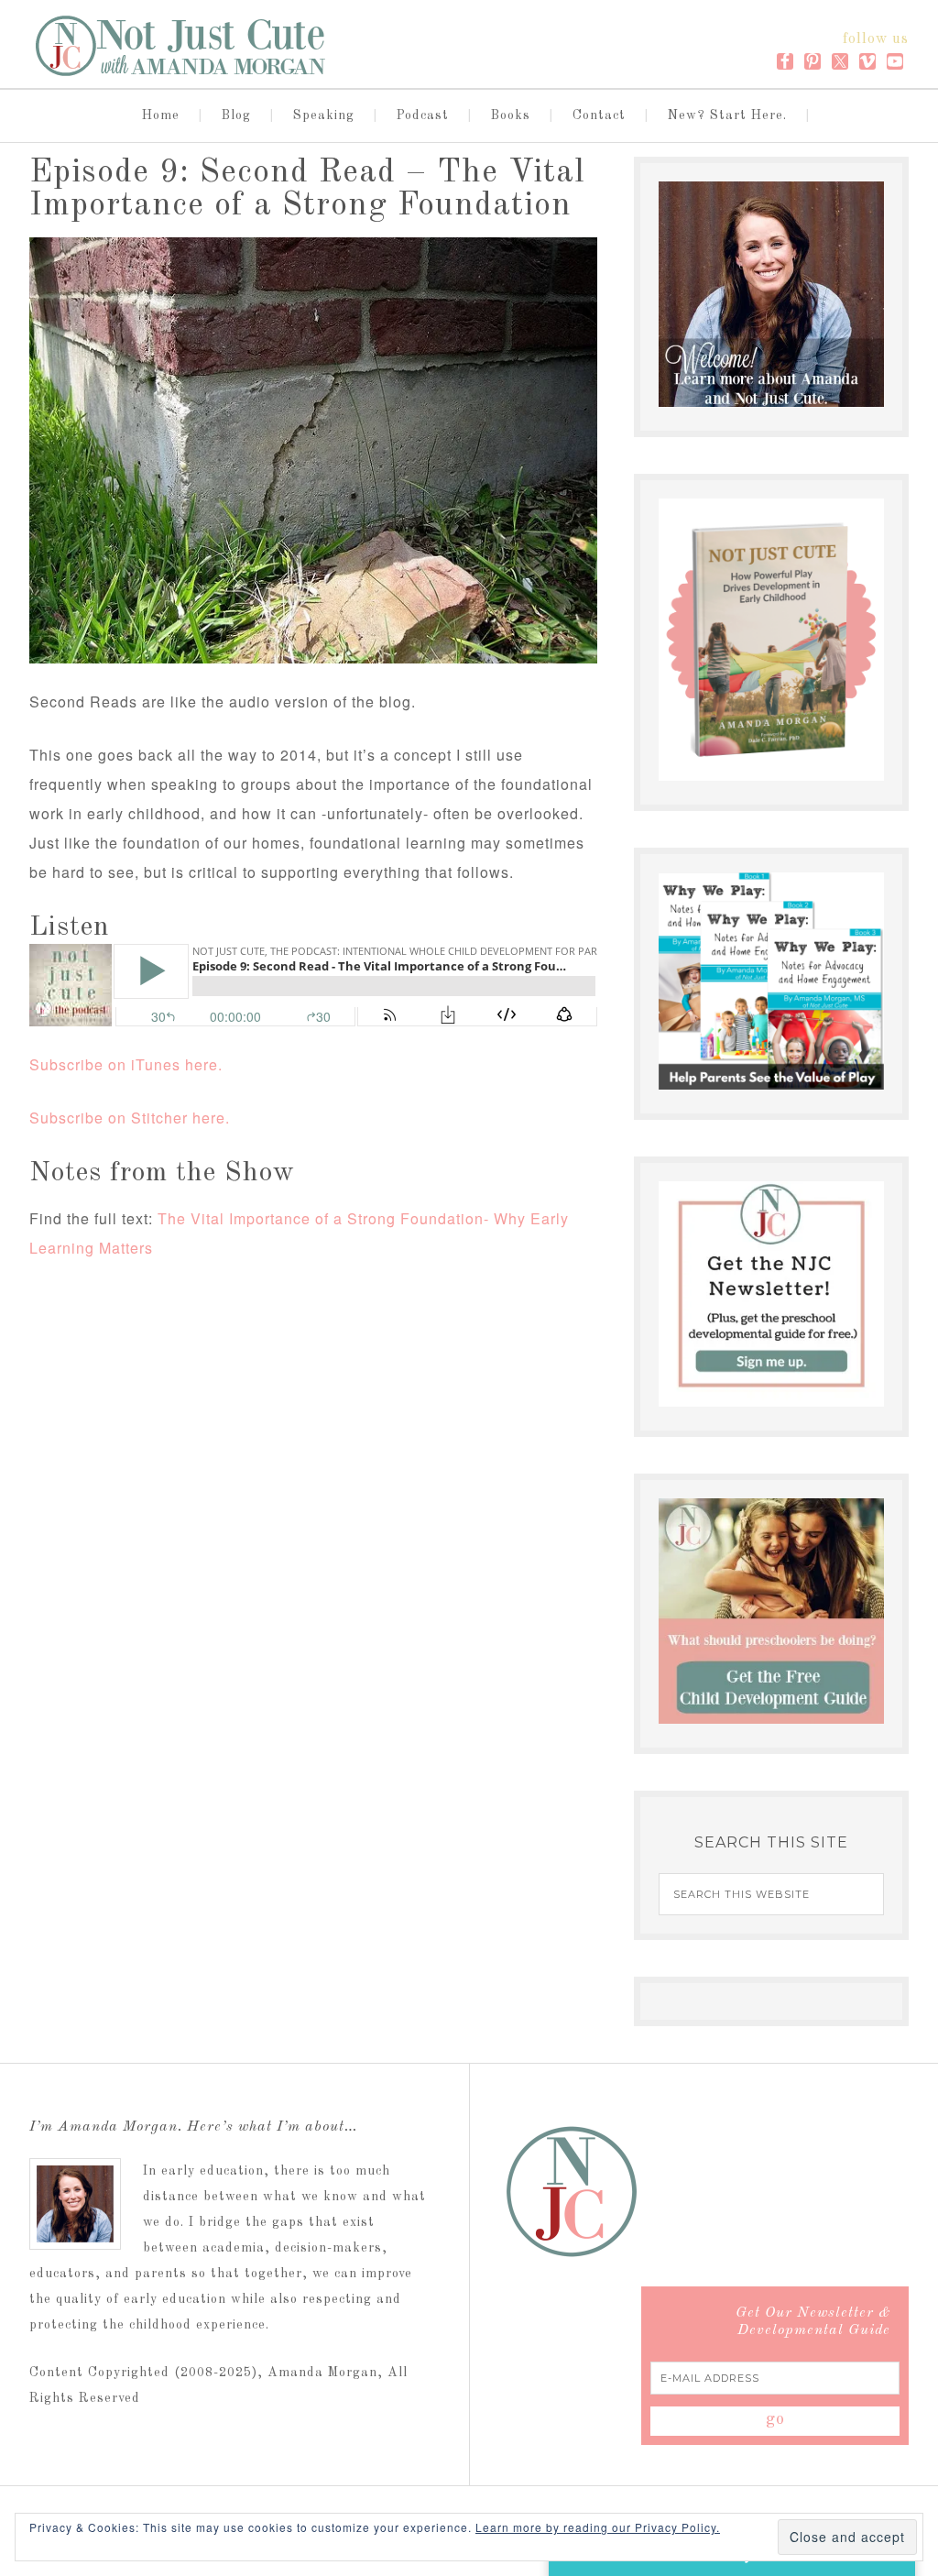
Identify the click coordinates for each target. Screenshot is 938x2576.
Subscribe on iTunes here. (126, 1064)
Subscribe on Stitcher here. (130, 1118)
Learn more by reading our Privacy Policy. (598, 2527)
